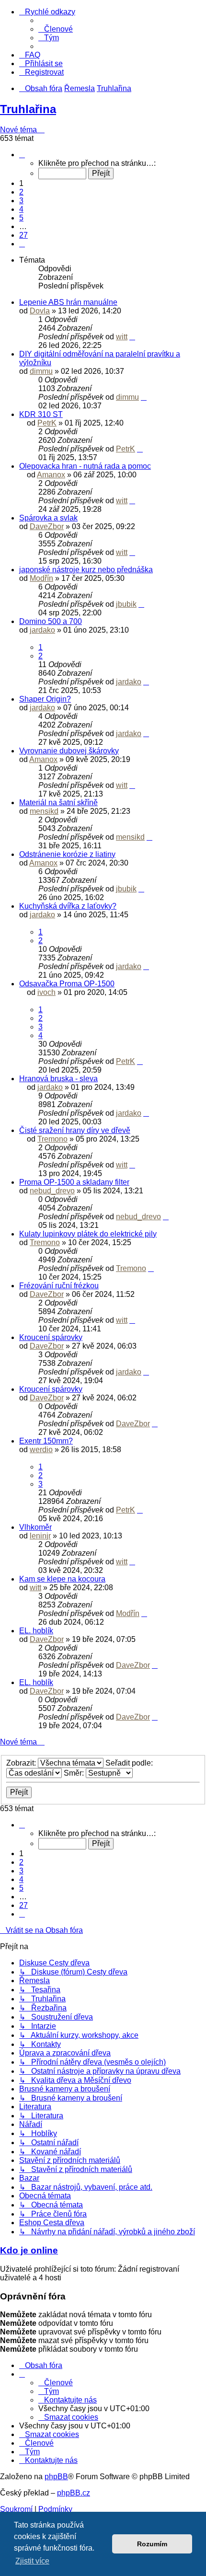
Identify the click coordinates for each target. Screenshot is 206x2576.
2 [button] (21, 192)
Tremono (52, 1139)
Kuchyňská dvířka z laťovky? (68, 906)
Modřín (41, 578)
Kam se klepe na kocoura (62, 1579)
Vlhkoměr (35, 1527)
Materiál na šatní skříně (58, 803)
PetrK (47, 423)
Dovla (40, 311)
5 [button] (21, 218)
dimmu (41, 371)
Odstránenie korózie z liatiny (67, 854)
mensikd (44, 811)
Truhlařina (28, 109)
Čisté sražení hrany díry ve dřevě (75, 1130)
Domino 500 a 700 (51, 621)
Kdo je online (29, 2250)
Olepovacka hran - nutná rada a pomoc (85, 466)
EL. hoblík (36, 1631)
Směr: (75, 1773)
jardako (42, 630)
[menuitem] (56, 29)
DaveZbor (47, 526)
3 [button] (21, 201)
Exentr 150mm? (46, 1441)
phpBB (56, 2477)
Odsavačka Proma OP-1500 (67, 984)
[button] (22, 155)
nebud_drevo (52, 1191)
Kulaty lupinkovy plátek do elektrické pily (88, 1234)
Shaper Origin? (45, 699)
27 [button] (23, 235)
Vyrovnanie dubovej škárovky (69, 751)
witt (122, 337)
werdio (41, 1450)
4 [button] (21, 209)
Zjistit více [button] (32, 2561)
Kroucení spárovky (51, 1337)
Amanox (51, 475)
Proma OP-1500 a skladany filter (74, 1182)
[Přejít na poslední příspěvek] (132, 337)
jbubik (126, 604)
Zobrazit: (22, 1763)
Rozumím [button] (152, 2544)
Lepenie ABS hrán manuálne (68, 302)
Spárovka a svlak (48, 518)
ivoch (46, 992)
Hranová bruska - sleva (58, 1079)
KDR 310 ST (41, 414)
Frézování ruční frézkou (59, 1286)
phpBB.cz (74, 2493)
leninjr (40, 1536)
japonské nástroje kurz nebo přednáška (86, 570)
